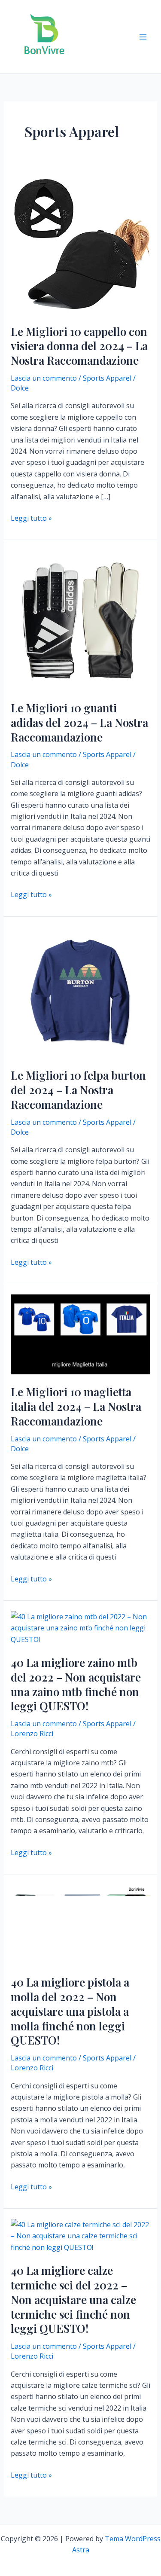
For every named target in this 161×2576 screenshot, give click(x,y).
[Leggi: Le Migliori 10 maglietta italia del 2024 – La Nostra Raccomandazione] (81, 1334)
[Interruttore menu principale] (143, 37)
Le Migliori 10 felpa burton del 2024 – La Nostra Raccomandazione (78, 1090)
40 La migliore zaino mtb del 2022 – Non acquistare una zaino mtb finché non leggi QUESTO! (76, 1684)
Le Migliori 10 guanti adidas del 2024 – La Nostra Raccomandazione (79, 722)
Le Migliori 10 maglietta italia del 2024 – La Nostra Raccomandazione (76, 1406)
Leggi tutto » (31, 518)
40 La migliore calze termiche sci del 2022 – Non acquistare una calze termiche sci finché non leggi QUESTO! (73, 2299)
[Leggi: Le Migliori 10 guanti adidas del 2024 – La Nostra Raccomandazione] (81, 620)
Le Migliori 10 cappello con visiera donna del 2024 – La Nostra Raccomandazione (79, 346)
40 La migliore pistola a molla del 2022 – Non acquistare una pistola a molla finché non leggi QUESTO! (70, 2011)
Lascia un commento (44, 378)
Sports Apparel (107, 378)
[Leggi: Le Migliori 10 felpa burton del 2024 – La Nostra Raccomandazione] (81, 992)
